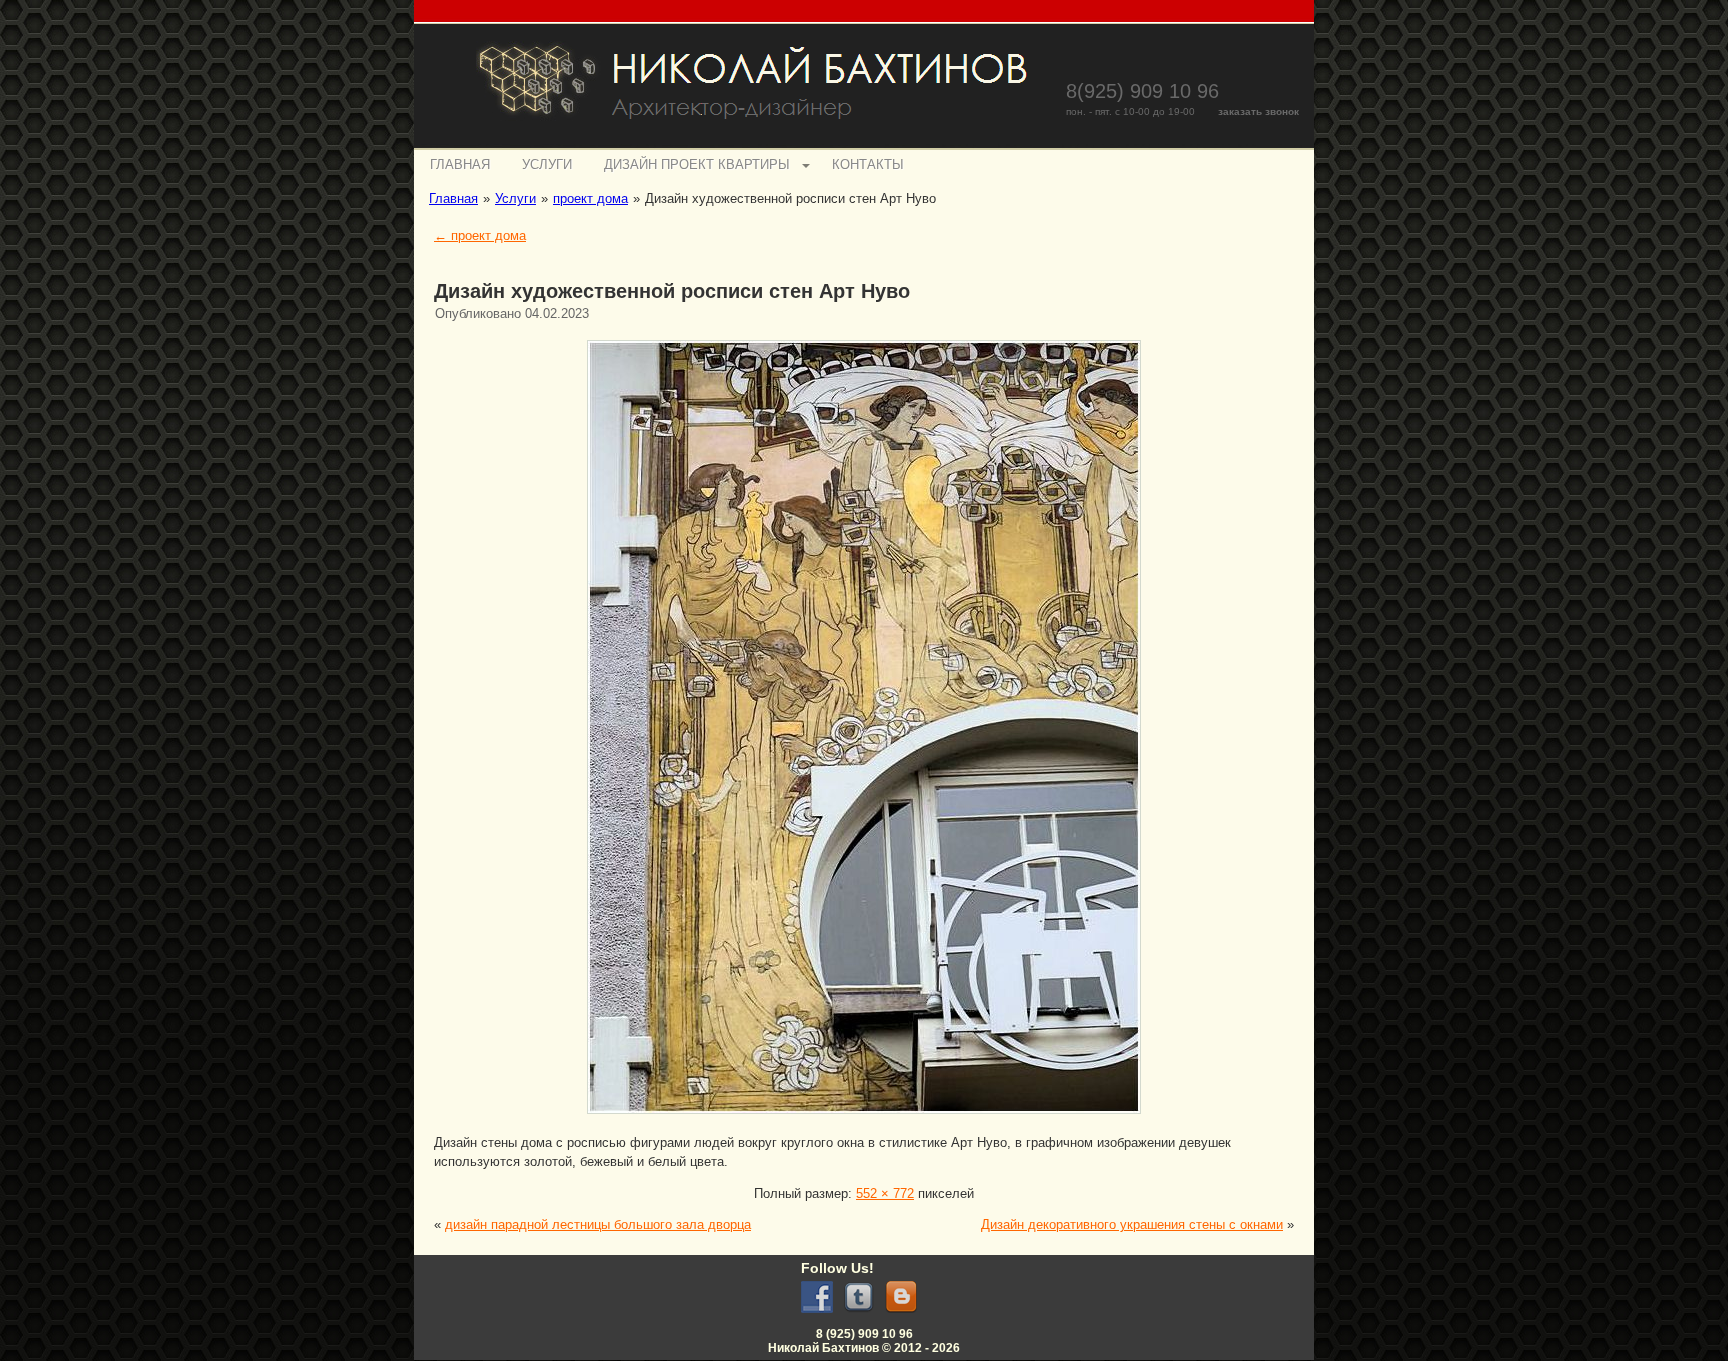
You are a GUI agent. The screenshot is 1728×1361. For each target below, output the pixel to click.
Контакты (868, 164)
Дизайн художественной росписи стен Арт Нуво (672, 291)
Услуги (547, 164)
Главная (460, 164)
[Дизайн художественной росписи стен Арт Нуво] (864, 1116)
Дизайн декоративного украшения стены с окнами (1132, 1224)
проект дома (480, 235)
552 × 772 (885, 1193)
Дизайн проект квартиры (697, 164)
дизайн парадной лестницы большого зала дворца (598, 1224)
